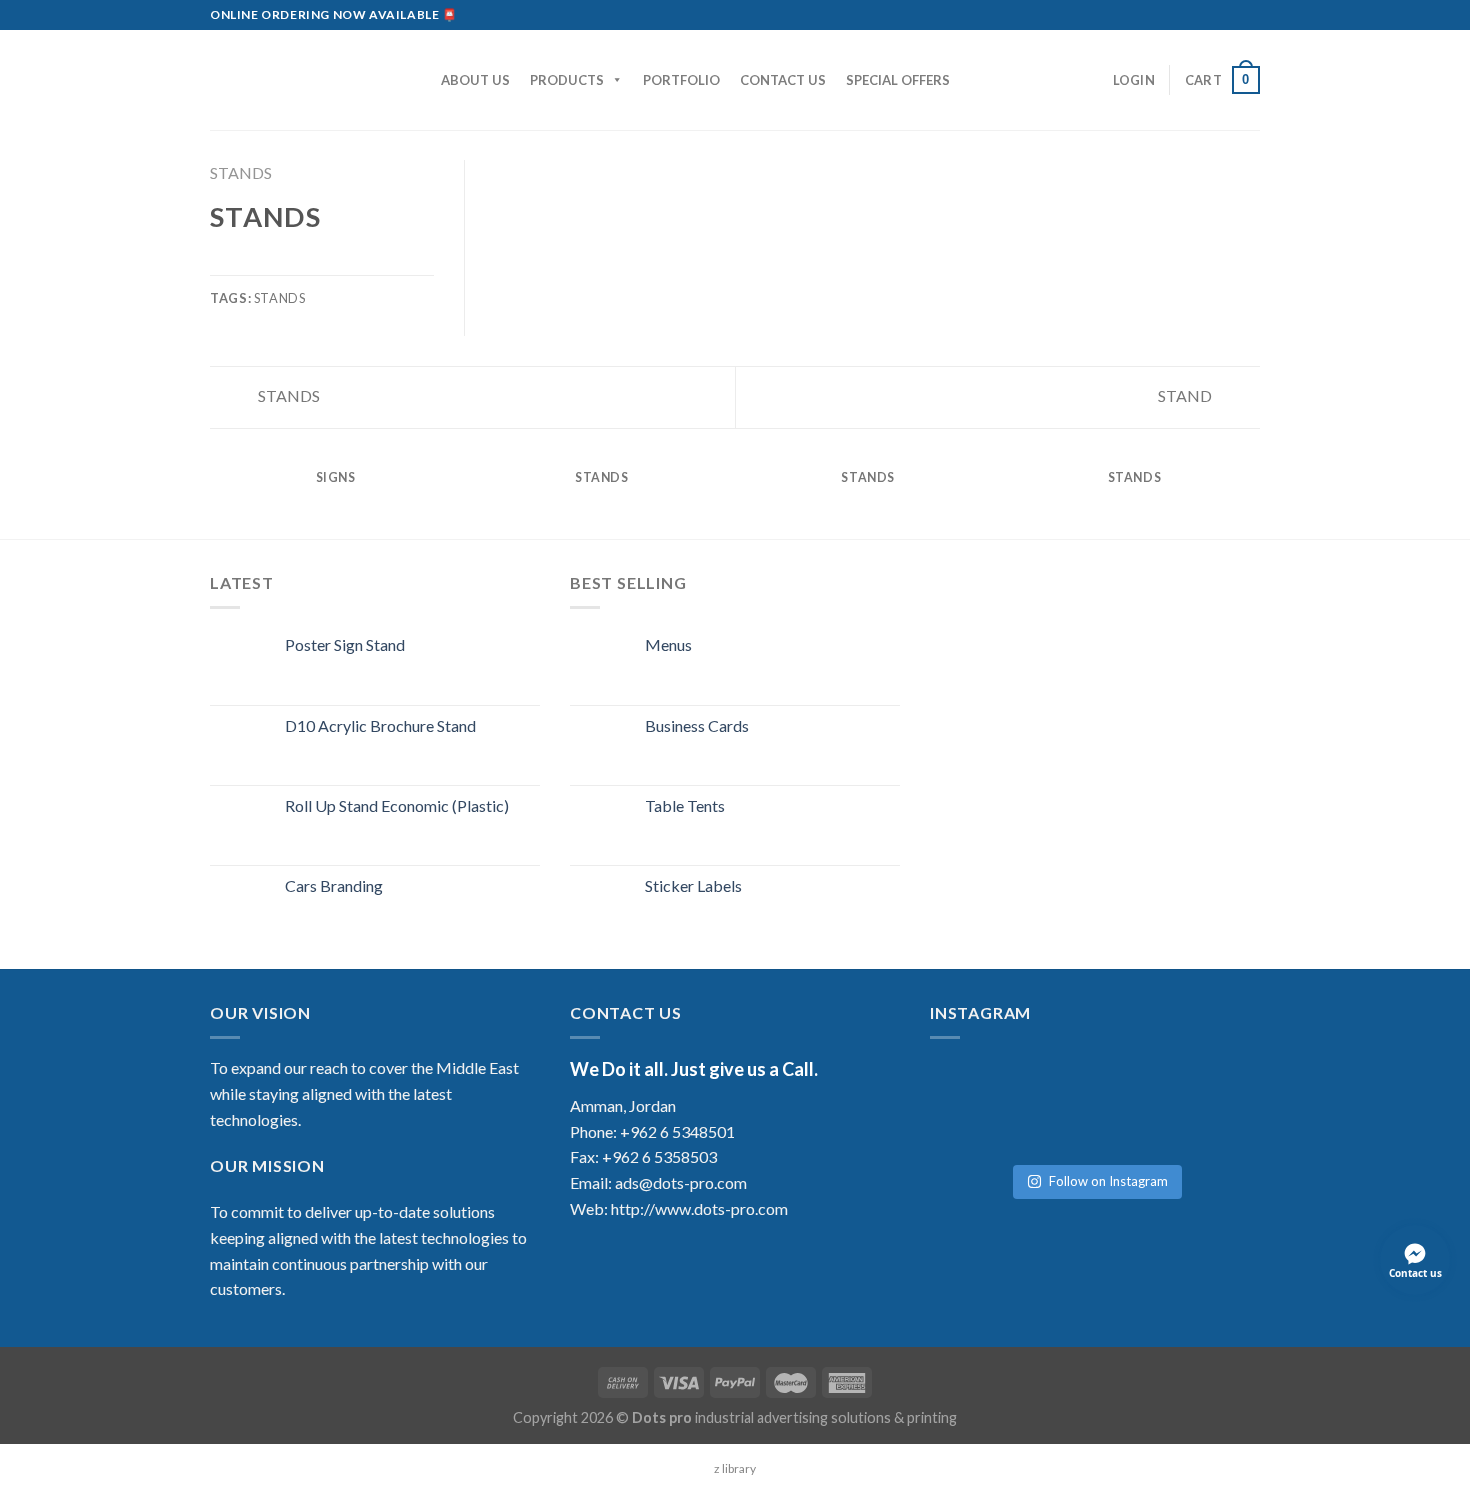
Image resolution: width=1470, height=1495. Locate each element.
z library (735, 1468)
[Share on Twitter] (247, 262)
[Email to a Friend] (271, 262)
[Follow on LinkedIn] (1231, 15)
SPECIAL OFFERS (898, 80)
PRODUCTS (567, 80)
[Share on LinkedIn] (320, 262)
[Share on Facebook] (222, 262)
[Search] (416, 80)
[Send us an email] (1212, 15)
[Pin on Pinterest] (295, 262)
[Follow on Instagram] (1193, 15)
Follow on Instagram (1108, 1181)
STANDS (241, 172)
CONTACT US (783, 80)
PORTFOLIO (681, 80)
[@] (990, 1085)
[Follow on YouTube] (1250, 15)
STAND (1186, 395)
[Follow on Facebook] (1174, 15)
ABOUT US (475, 80)
